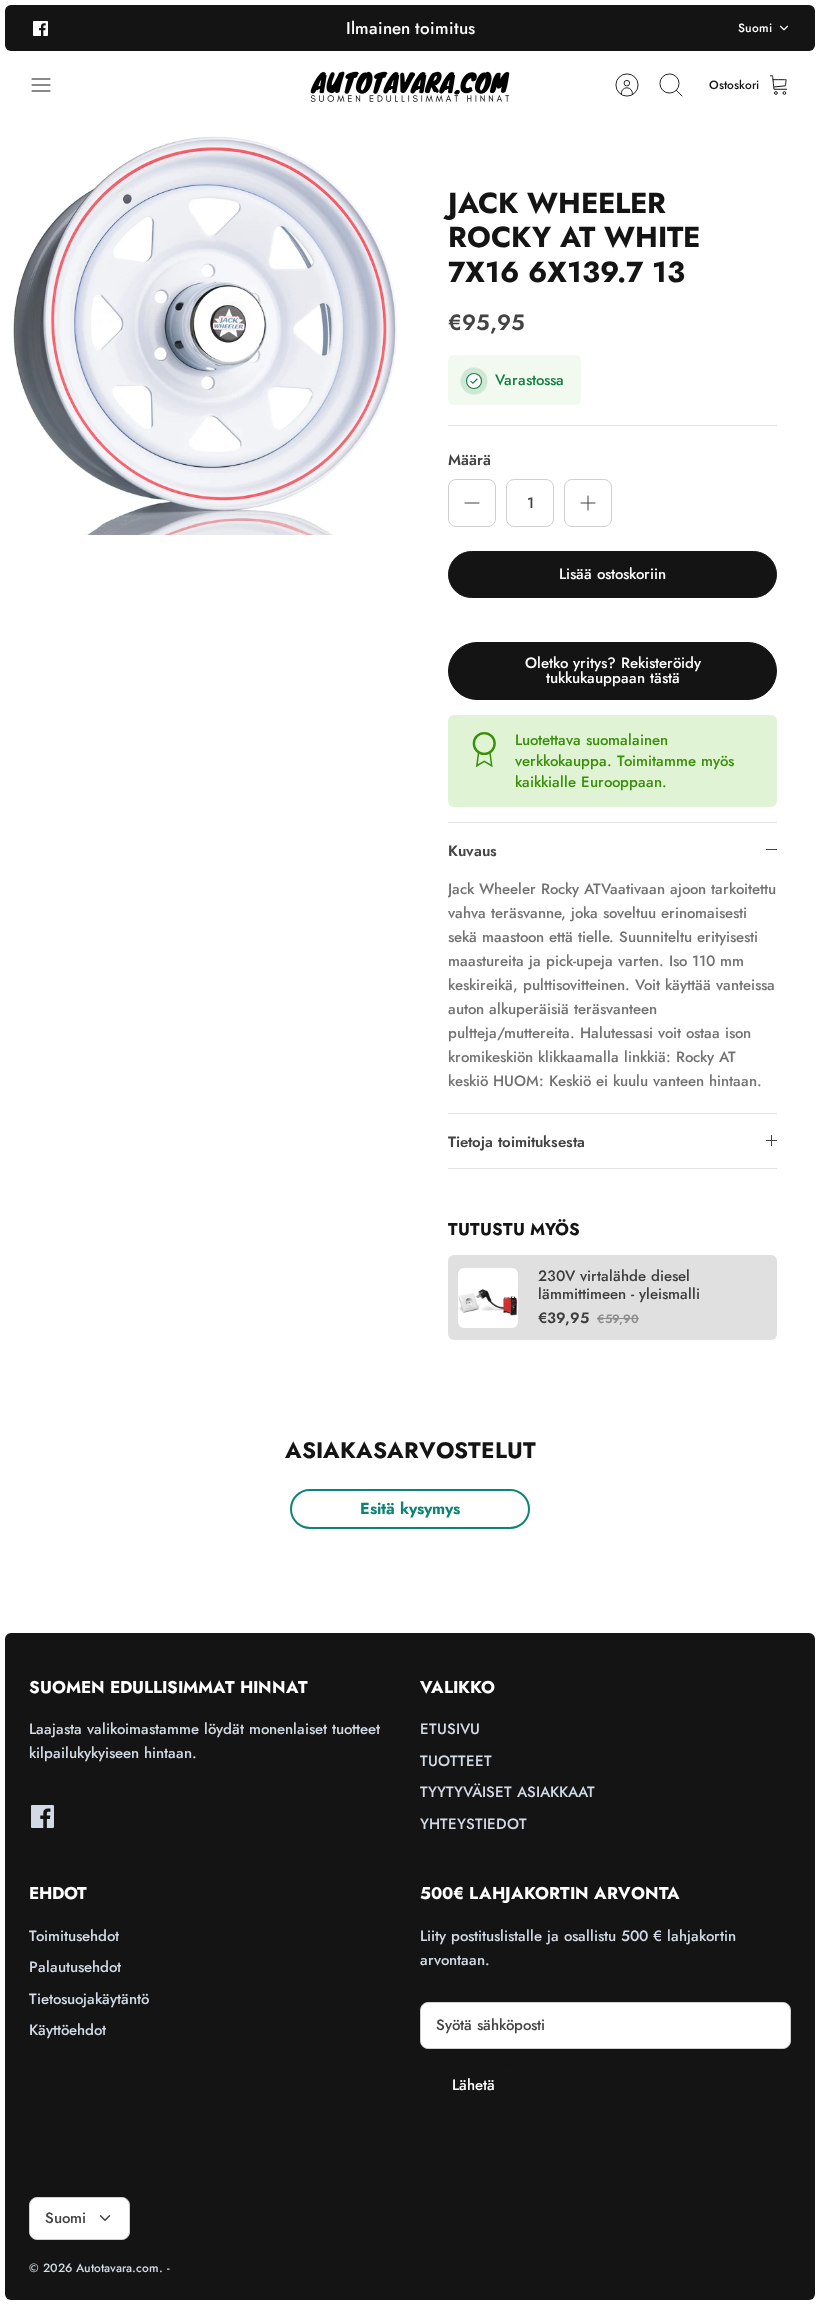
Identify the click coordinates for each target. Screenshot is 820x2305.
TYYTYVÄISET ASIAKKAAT (507, 1792)
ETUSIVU (450, 1729)
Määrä (469, 460)
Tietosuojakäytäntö (89, 1999)
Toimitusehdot (74, 1936)
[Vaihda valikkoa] (51, 85)
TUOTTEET (456, 1761)
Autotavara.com (117, 2268)
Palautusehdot (75, 1967)
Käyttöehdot (67, 2030)
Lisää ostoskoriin (612, 574)
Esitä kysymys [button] (410, 1508)
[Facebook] (40, 27)
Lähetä (473, 2085)
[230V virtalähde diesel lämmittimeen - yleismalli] (488, 1298)
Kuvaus (472, 851)
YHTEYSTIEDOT (473, 1824)
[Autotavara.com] (410, 85)
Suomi (755, 28)
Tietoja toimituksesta (516, 1142)
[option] (207, 332)
